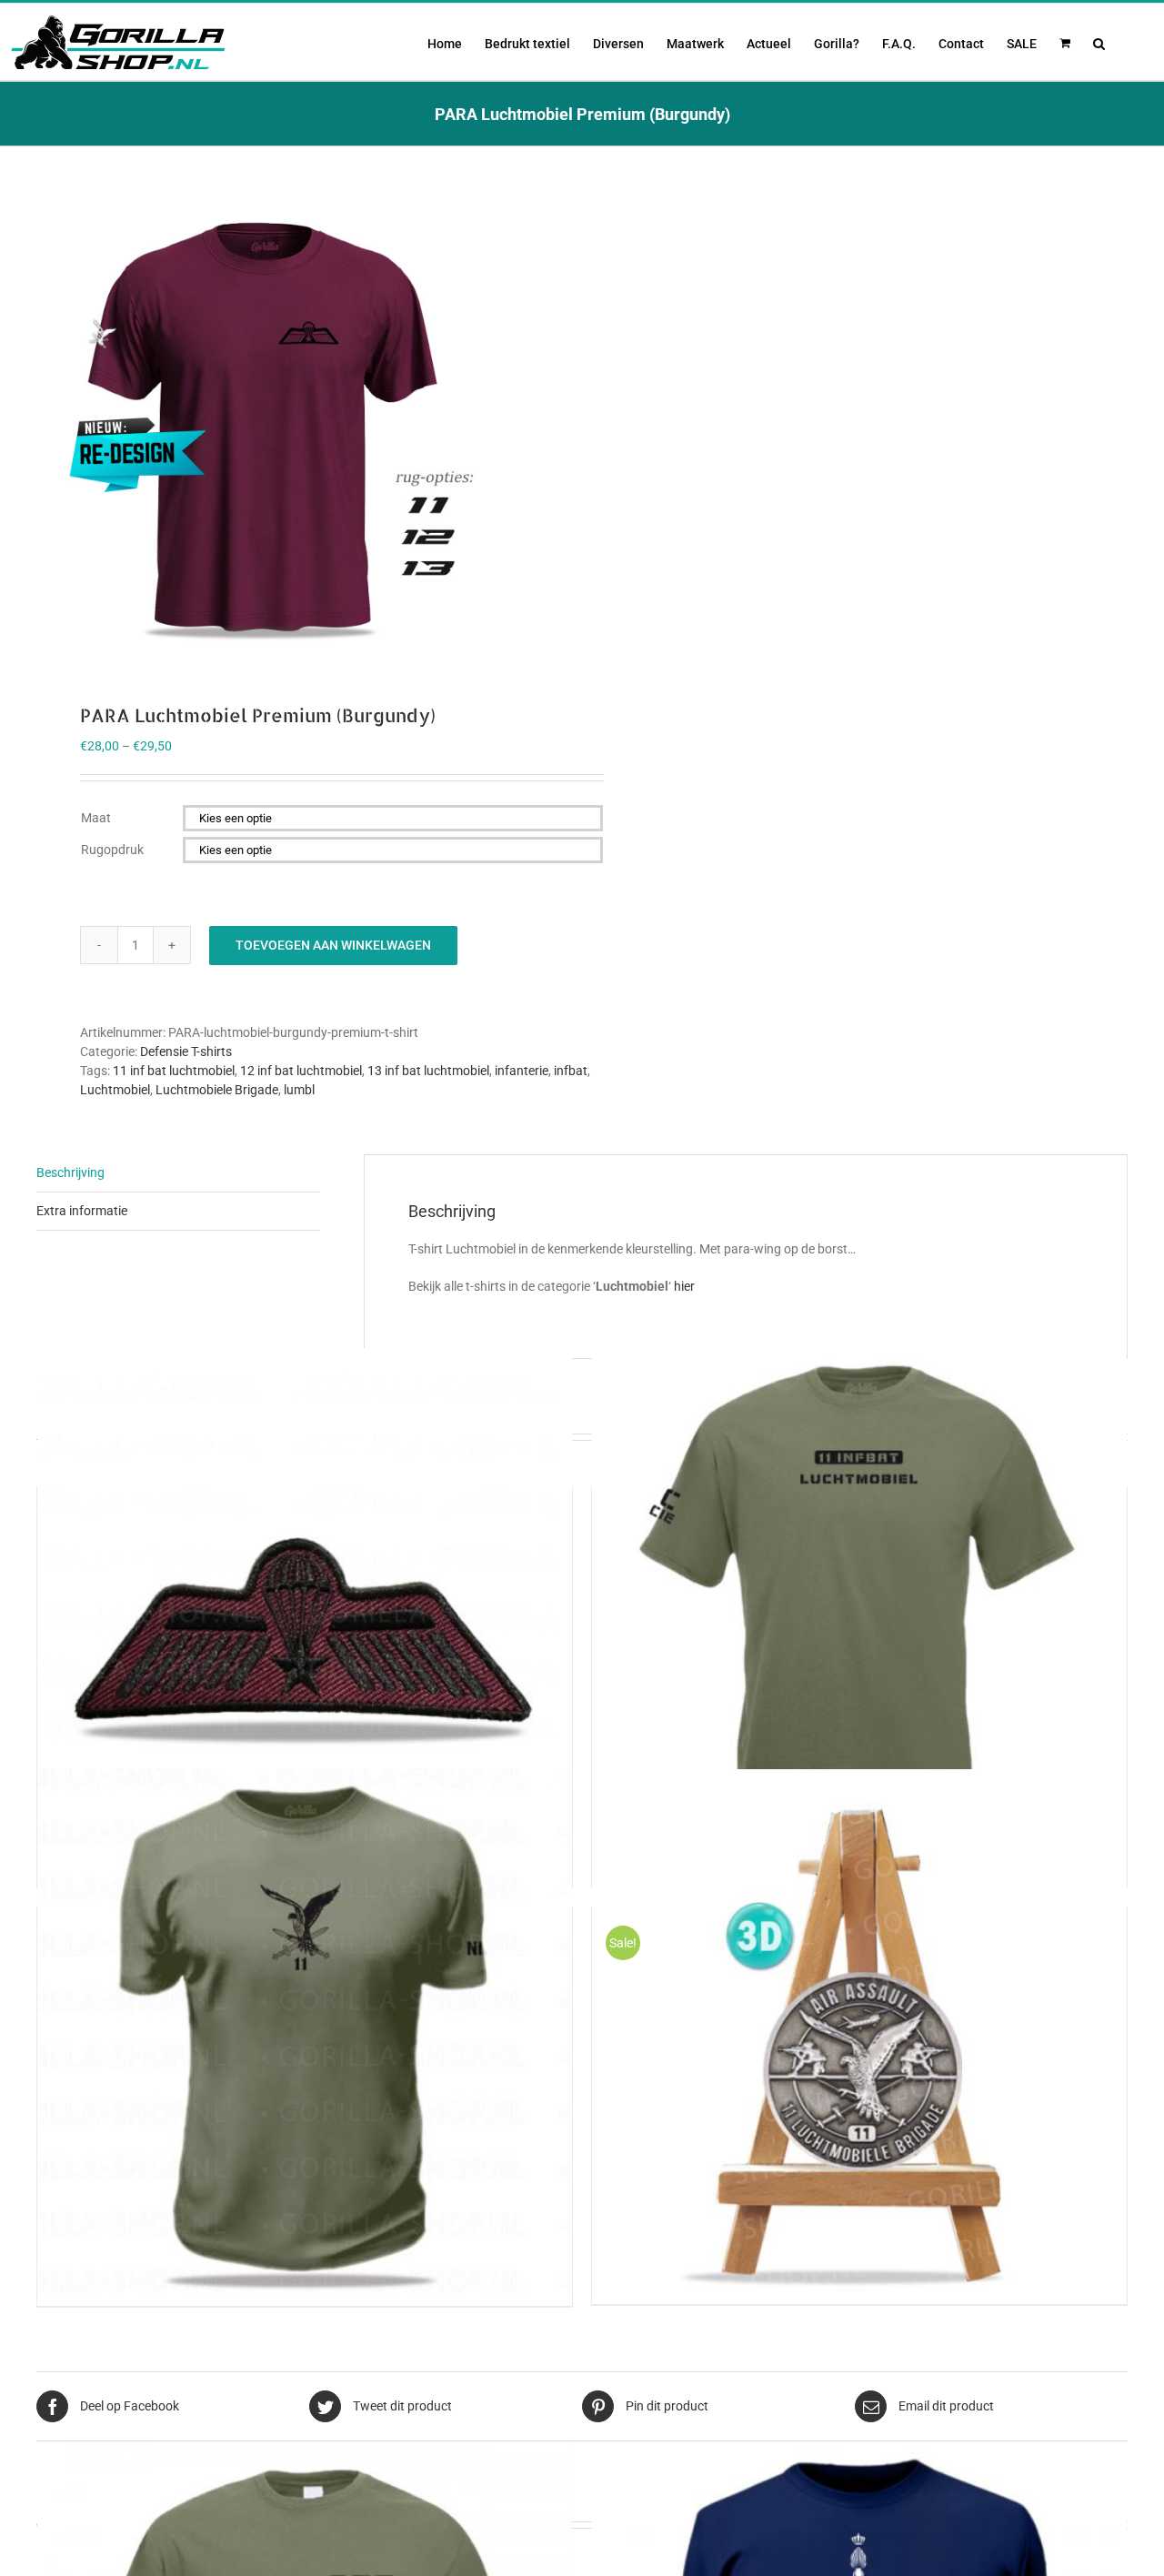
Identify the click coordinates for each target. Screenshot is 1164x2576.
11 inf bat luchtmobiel (174, 1071)
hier (684, 1286)
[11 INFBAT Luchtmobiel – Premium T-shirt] (859, 1616)
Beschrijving (70, 1172)
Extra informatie (82, 1211)
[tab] (178, 1173)
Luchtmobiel (115, 1090)
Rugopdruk (112, 850)
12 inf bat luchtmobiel (301, 1071)
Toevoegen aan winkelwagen (333, 945)
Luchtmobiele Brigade (217, 1090)
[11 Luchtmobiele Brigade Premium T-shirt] (305, 2036)
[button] (1099, 42)
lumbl (299, 1090)
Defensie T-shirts (186, 1052)
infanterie (522, 1071)
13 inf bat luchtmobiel (428, 1071)
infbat (571, 1071)
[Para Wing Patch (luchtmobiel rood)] (305, 1616)
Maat (96, 818)
